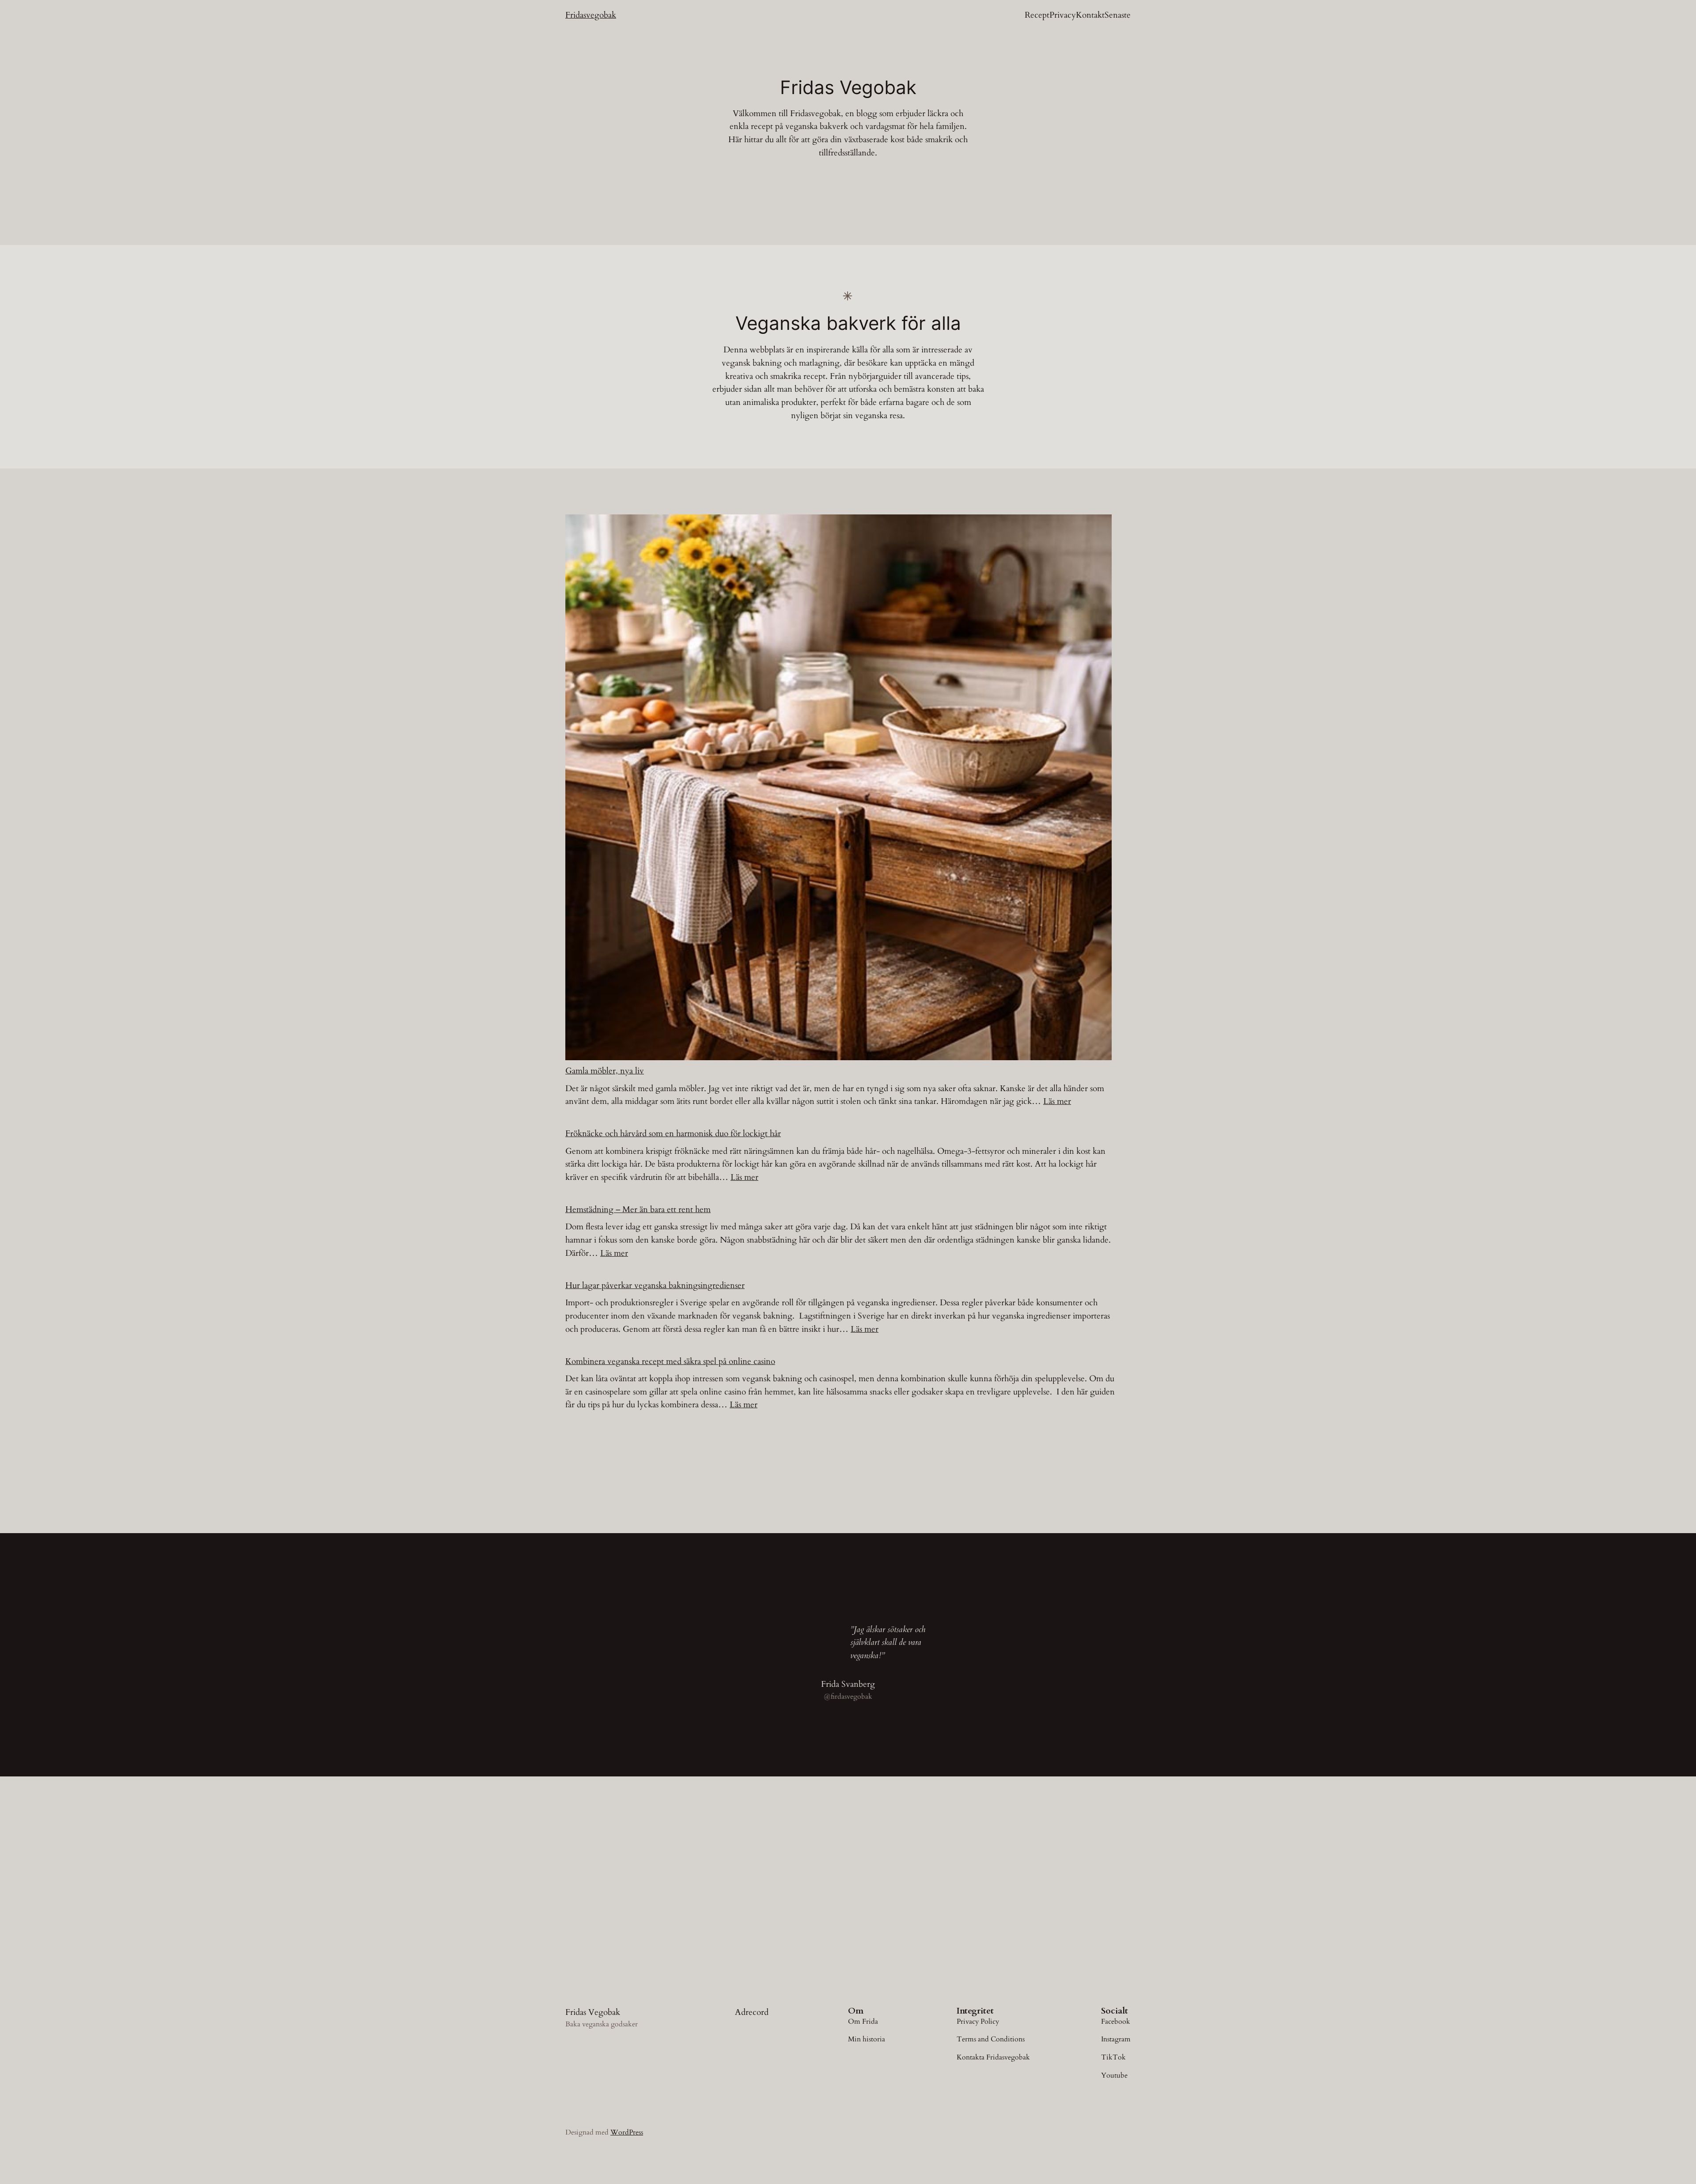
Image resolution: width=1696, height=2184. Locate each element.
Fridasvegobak (591, 15)
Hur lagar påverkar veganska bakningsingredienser (655, 1285)
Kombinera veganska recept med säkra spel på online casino (670, 1361)
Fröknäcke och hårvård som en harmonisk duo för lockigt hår (673, 1134)
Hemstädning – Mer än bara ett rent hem (638, 1209)
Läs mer (1057, 1101)
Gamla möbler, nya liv (605, 1071)
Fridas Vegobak (593, 2012)
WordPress (627, 2132)
